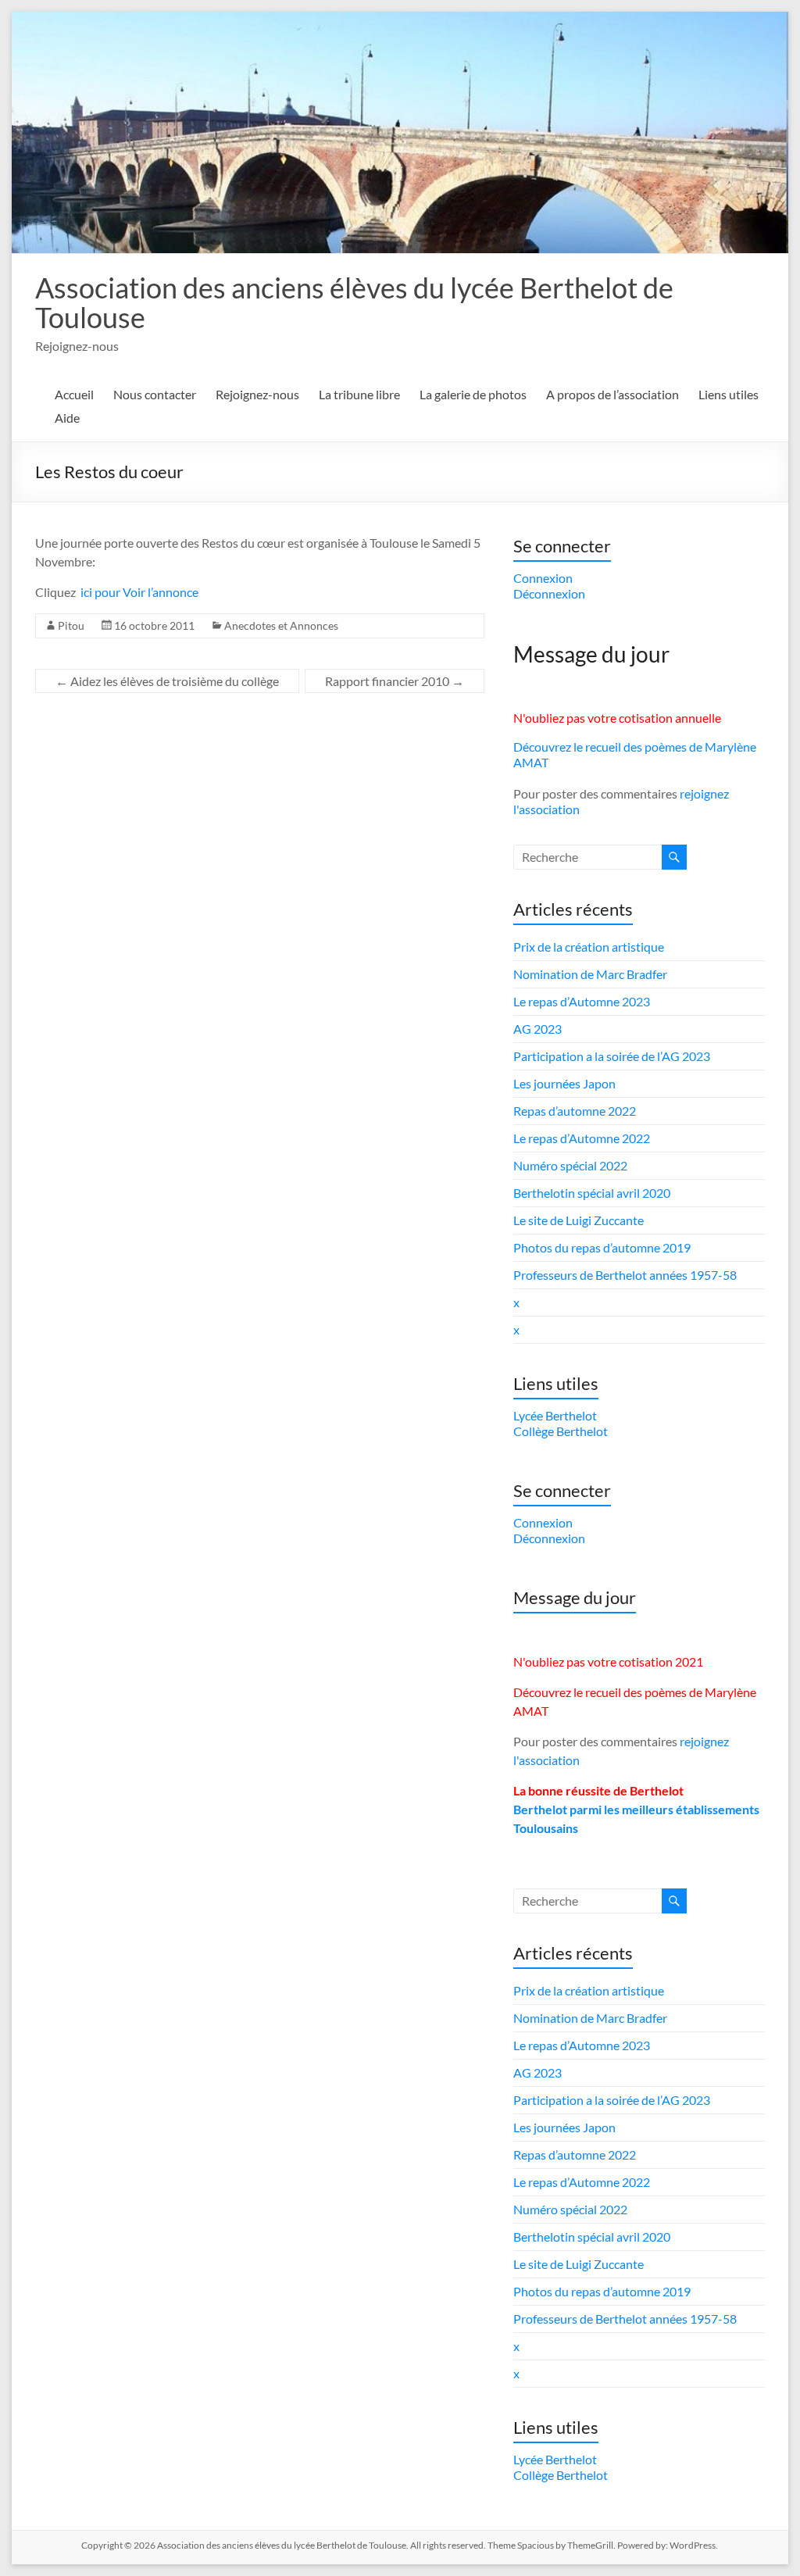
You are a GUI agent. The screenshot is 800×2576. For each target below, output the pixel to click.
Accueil (74, 394)
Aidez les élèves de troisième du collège (167, 681)
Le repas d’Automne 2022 (582, 1138)
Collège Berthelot (561, 1431)
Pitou (71, 625)
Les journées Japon (564, 1083)
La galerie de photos (473, 394)
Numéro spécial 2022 (570, 1165)
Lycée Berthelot (555, 1415)
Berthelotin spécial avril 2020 (592, 1193)
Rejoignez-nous (257, 394)
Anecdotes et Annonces (281, 625)
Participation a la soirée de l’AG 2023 (612, 1056)
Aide (67, 418)
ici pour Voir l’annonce (139, 592)
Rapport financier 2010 (395, 681)
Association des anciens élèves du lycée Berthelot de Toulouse (354, 302)
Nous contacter (155, 394)
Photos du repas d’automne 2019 (602, 1247)
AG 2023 (537, 1029)
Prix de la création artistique (589, 947)
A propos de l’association (612, 394)
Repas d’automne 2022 (575, 1111)
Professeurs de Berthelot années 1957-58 (625, 1275)
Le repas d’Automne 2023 (582, 1001)
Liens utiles (729, 394)
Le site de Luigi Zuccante (579, 1220)
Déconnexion (549, 593)
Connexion (543, 578)
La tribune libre (359, 394)
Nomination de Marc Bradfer (590, 974)
